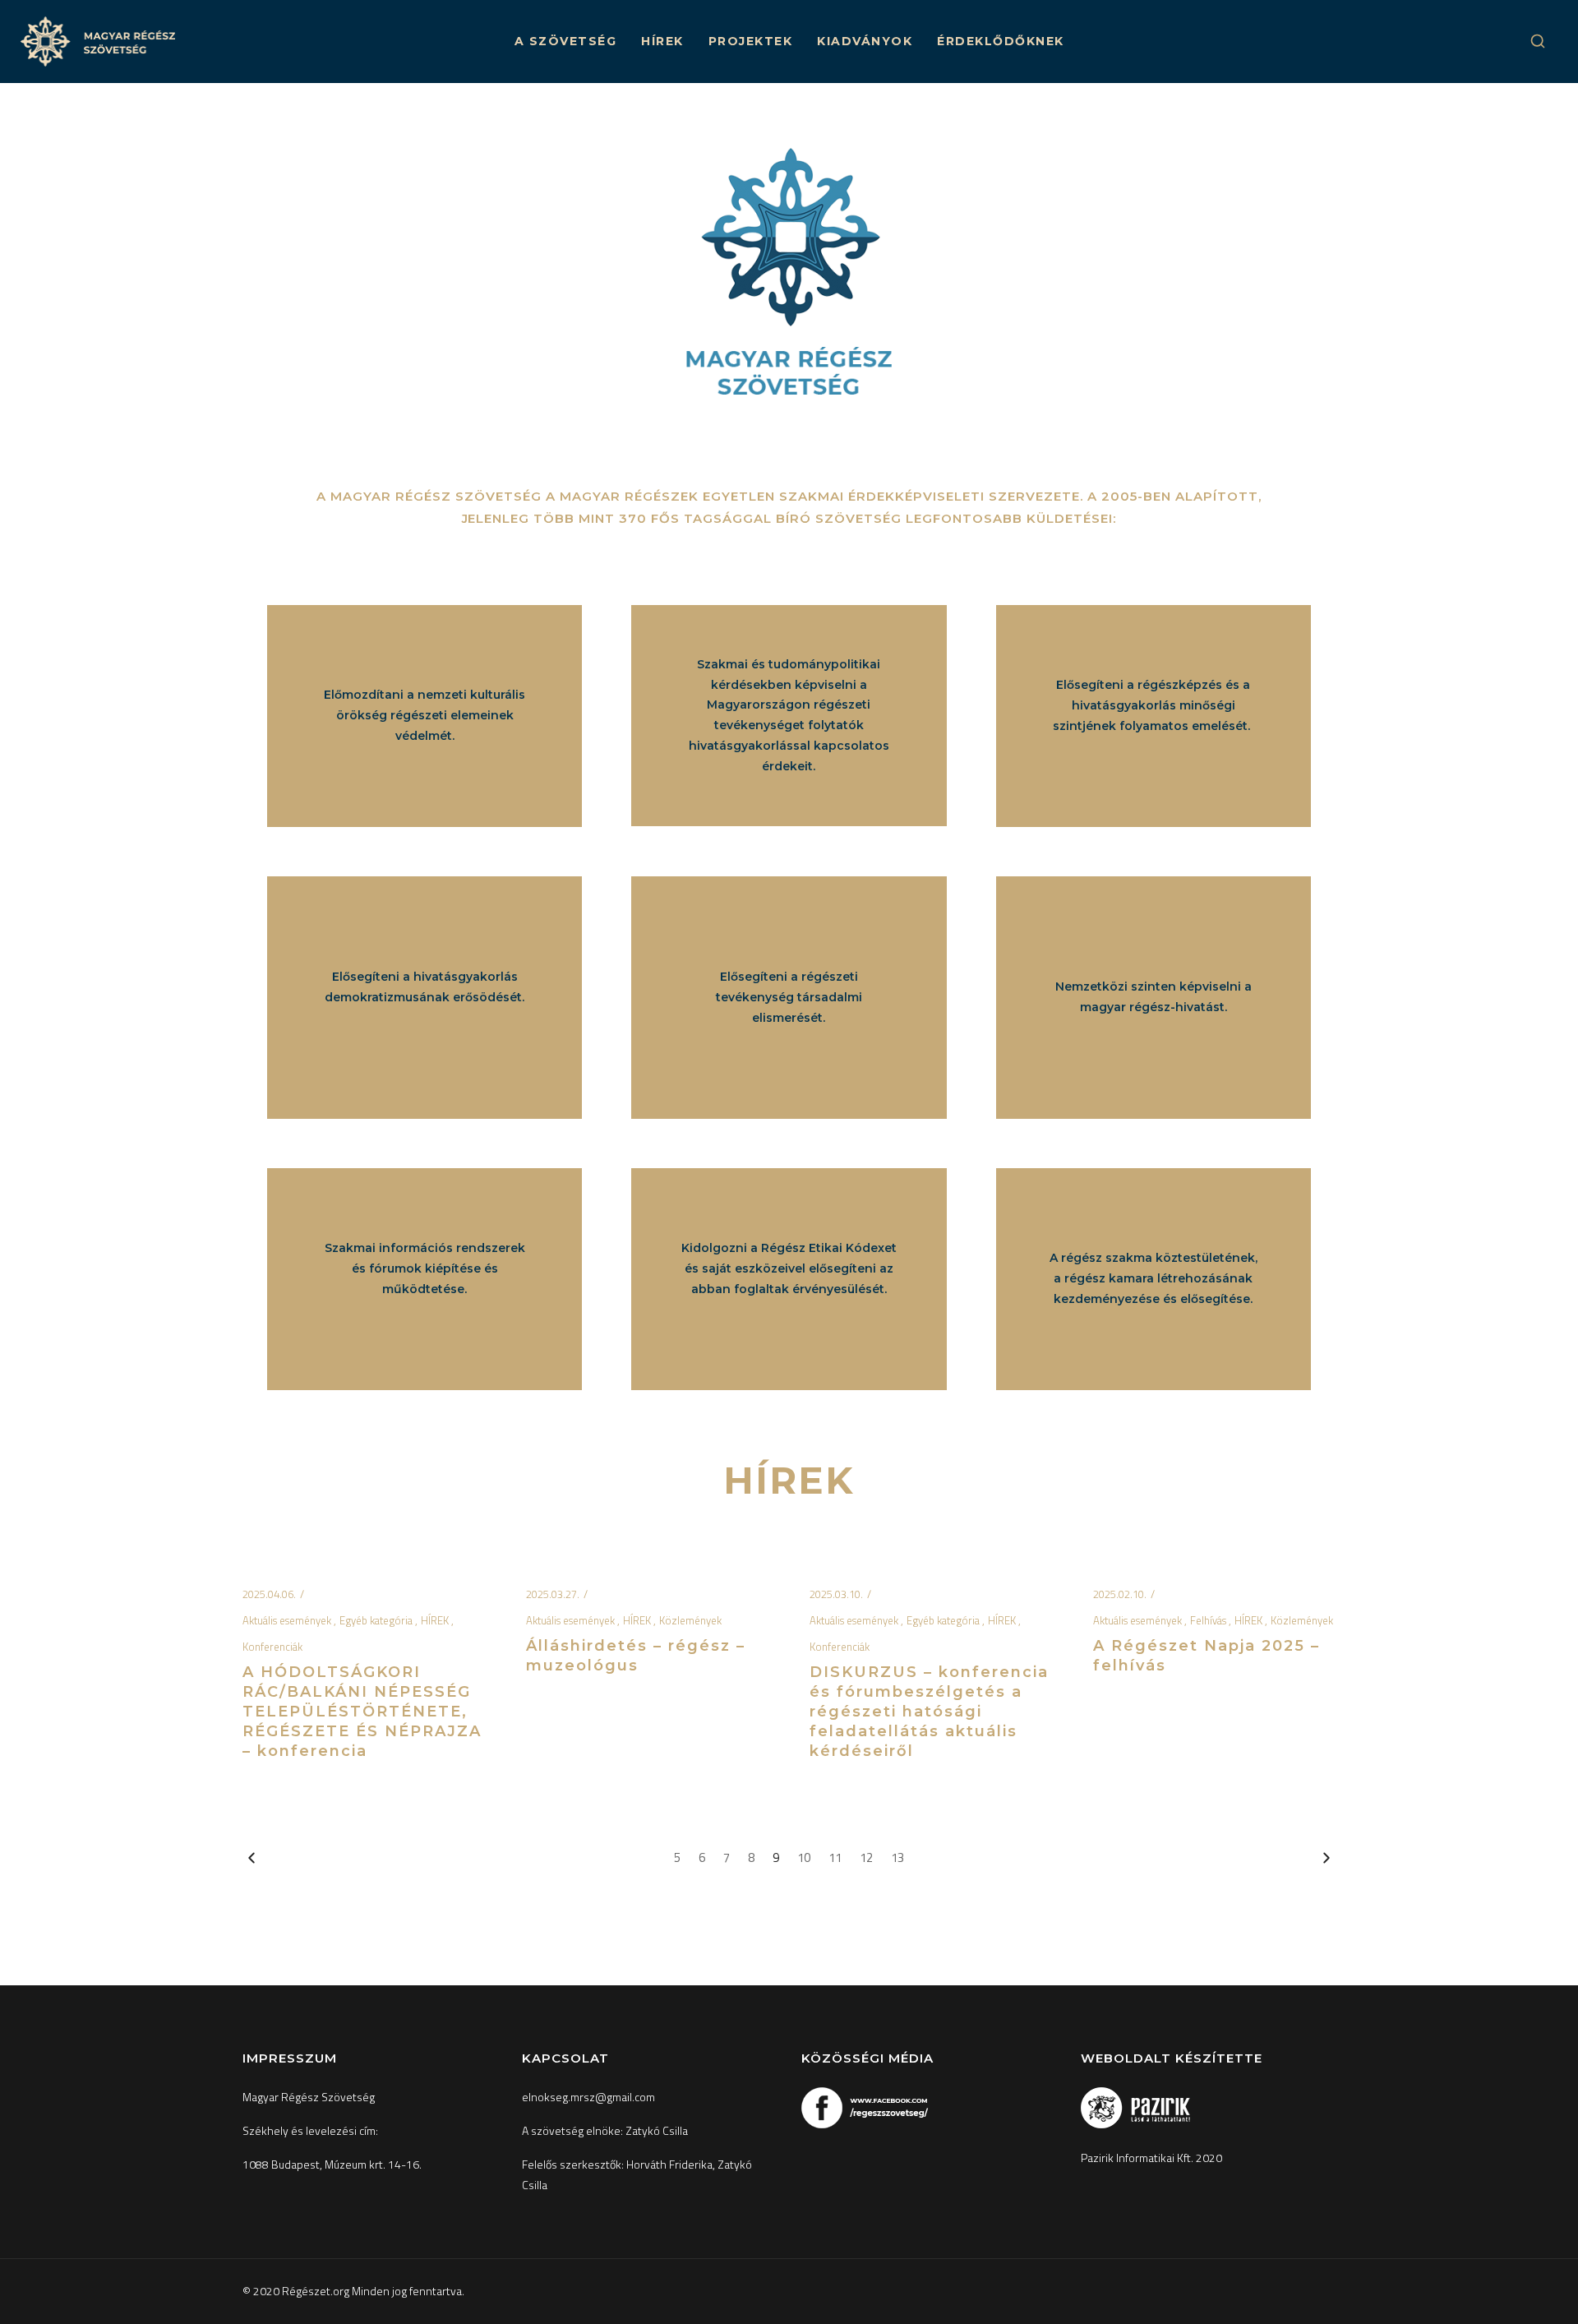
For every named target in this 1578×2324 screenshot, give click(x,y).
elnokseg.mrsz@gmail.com (588, 2097)
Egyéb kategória (377, 1620)
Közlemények (690, 1620)
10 (804, 1857)
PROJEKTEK (751, 41)
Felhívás (1209, 1620)
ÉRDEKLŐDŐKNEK (1001, 41)
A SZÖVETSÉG (566, 41)
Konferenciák (272, 1647)
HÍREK (662, 41)
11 (835, 1857)
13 (897, 1857)
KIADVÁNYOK (865, 41)
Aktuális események (288, 1620)
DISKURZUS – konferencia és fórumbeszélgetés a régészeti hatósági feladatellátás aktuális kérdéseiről (929, 1712)
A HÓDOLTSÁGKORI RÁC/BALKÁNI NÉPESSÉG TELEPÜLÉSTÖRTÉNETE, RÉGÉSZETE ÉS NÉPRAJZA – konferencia (362, 1712)
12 (866, 1857)
